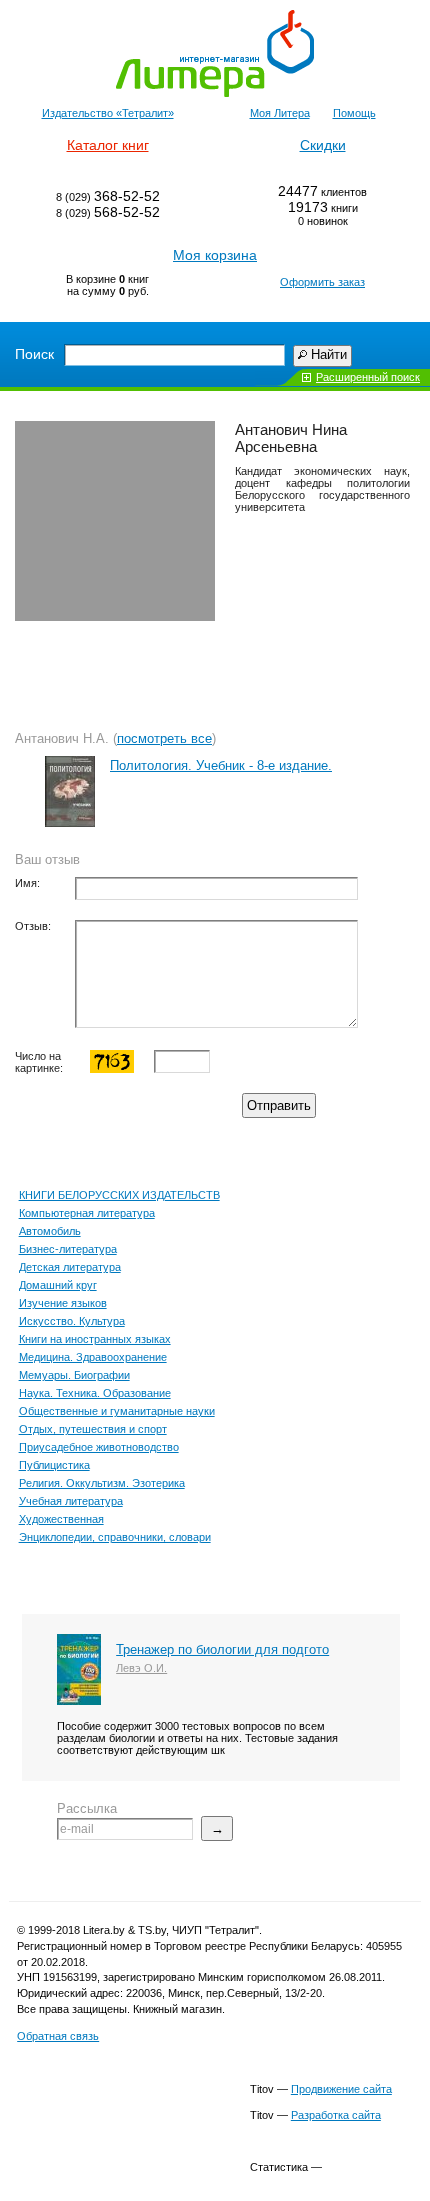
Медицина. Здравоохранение (93, 1357)
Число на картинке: (39, 1062)
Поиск (34, 354)
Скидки (323, 145)
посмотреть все (164, 738)
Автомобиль (50, 1231)
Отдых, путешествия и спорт (93, 1429)
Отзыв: (33, 926)
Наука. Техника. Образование (95, 1393)
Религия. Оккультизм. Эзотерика (102, 1483)
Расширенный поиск (368, 377)
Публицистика (54, 1465)
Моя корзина (215, 255)
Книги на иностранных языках (95, 1339)
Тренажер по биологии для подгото (222, 1649)
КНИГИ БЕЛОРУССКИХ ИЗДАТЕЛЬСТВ (119, 1195)
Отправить (279, 1105)
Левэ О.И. (141, 1668)
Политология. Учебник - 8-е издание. (221, 765)
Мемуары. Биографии (74, 1375)
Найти (329, 354)
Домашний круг (58, 1285)
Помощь (354, 113)
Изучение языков (63, 1303)
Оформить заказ (322, 282)
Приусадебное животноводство (99, 1447)
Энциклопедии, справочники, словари (115, 1537)
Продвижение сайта (341, 2089)
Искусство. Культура (72, 1321)
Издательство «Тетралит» (108, 113)
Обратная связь (58, 2036)
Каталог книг (108, 145)
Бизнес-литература (68, 1249)
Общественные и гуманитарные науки (117, 1411)
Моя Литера (280, 113)
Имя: (27, 883)
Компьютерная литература (87, 1213)
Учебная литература (71, 1501)
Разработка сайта (336, 2115)
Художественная (61, 1519)
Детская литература (70, 1267)
